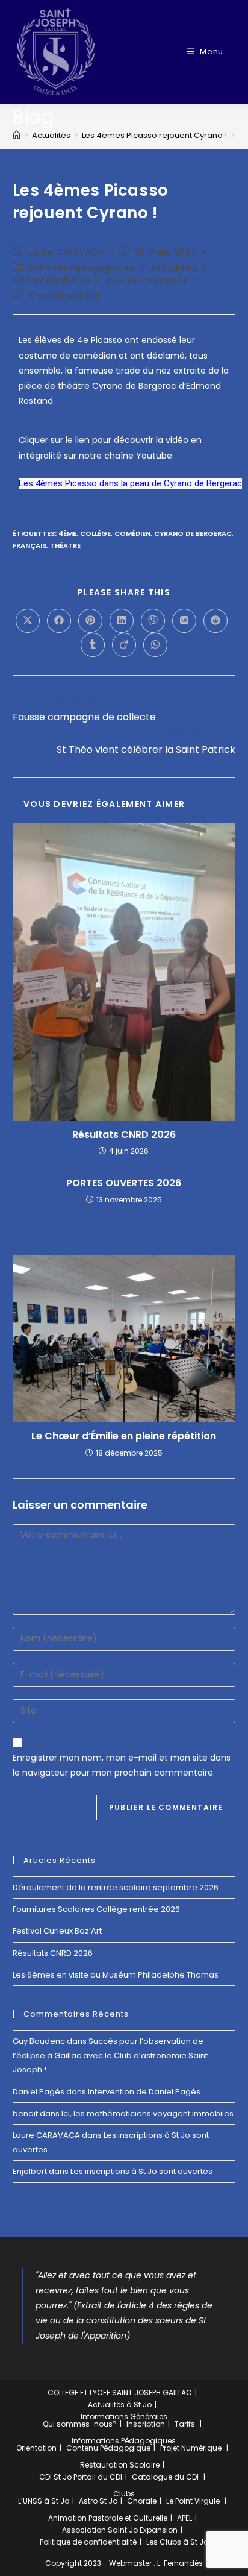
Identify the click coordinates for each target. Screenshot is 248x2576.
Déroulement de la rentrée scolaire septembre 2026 (116, 1887)
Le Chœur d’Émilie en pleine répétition (124, 1436)
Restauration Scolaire (120, 2465)
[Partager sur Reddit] (215, 621)
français (29, 545)
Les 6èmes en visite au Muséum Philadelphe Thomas (116, 1975)
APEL (184, 2518)
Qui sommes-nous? (80, 2424)
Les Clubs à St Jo (177, 2542)
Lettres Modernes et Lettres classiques (100, 280)
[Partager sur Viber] (153, 621)
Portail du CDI (98, 2477)
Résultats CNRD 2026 (124, 1135)
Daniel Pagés (39, 2092)
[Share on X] (28, 621)
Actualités (173, 268)
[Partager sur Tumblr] (93, 645)
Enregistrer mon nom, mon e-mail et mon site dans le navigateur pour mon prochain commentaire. (122, 1765)
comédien (132, 533)
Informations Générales (124, 2417)
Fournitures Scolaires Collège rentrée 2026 (96, 1909)
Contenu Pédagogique (108, 2448)
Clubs (124, 2494)
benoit (25, 2113)
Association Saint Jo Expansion (120, 2530)
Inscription (146, 2424)
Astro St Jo (98, 2501)
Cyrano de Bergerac (193, 533)
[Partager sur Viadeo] (124, 645)
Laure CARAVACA (66, 252)
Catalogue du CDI (165, 2477)
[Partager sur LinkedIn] (122, 621)
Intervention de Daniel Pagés (144, 2092)
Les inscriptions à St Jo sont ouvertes (141, 2171)
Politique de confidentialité (88, 2542)
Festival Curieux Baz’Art (57, 1931)
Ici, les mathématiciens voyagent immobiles (147, 2113)
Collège (95, 533)
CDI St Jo (55, 2477)
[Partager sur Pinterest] (90, 621)
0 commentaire (64, 296)
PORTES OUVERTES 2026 (124, 1183)
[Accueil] (17, 135)
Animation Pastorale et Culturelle (108, 2518)
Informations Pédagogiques (124, 2441)
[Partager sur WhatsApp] (155, 645)
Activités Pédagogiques (81, 268)
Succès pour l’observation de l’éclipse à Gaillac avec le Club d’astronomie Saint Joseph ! (110, 2055)
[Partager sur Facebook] (59, 621)
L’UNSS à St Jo (44, 2501)
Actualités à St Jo (120, 2405)
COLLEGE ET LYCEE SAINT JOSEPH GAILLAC (120, 2392)
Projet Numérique (191, 2448)
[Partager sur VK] (184, 621)
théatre (65, 545)
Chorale (142, 2501)
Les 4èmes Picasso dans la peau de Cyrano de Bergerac (130, 483)
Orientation (36, 2448)
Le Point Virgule (193, 2501)
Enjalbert (30, 2171)
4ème (67, 533)
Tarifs (185, 2424)
